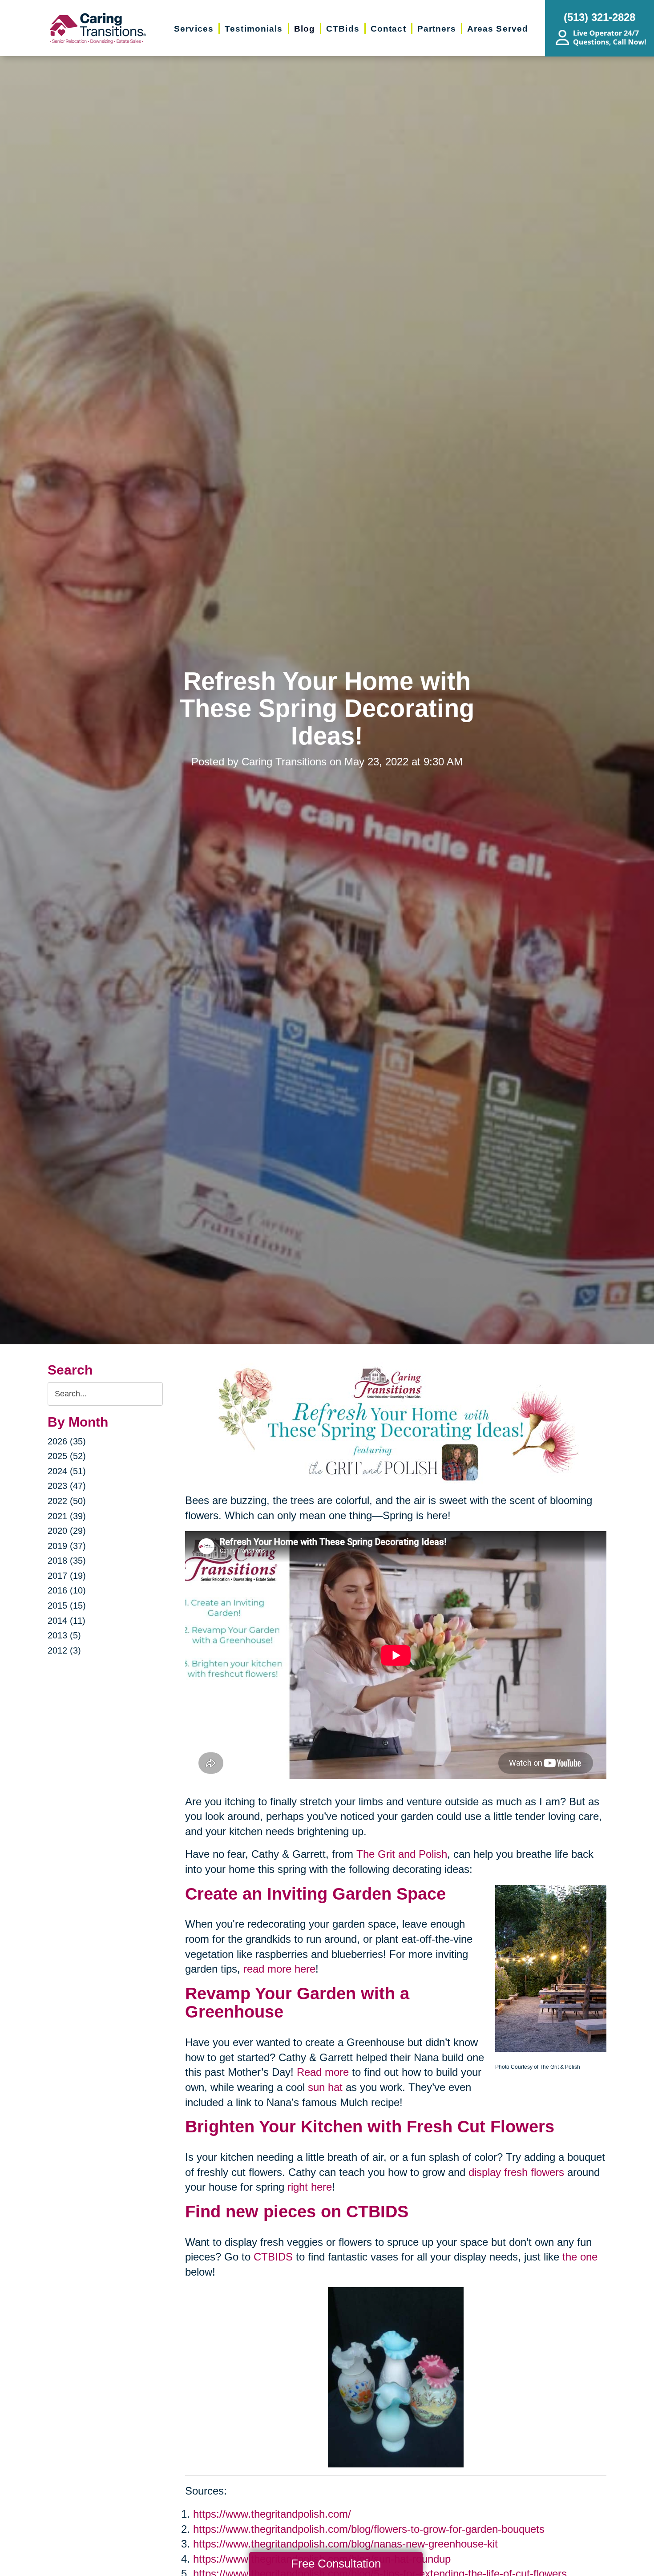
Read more (323, 2072)
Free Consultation (336, 2564)
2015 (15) (67, 1605)
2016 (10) (67, 1590)
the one (580, 2257)
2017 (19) (67, 1576)
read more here (279, 1969)
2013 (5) (64, 1635)
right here (310, 2187)
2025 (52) (67, 1456)
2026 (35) (67, 1441)
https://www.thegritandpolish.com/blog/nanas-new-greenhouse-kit (345, 2544)
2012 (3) (64, 1650)
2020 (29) (67, 1531)
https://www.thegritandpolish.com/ (272, 2514)
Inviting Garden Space (356, 1894)
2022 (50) (67, 1501)
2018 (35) (67, 1561)
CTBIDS (273, 2257)
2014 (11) (67, 1621)
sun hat (325, 2087)
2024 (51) (67, 1471)
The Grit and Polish (402, 1854)
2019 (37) (67, 1546)
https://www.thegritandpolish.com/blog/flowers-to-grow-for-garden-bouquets (369, 2529)
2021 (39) (67, 1516)
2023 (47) (67, 1486)
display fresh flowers (516, 2172)
